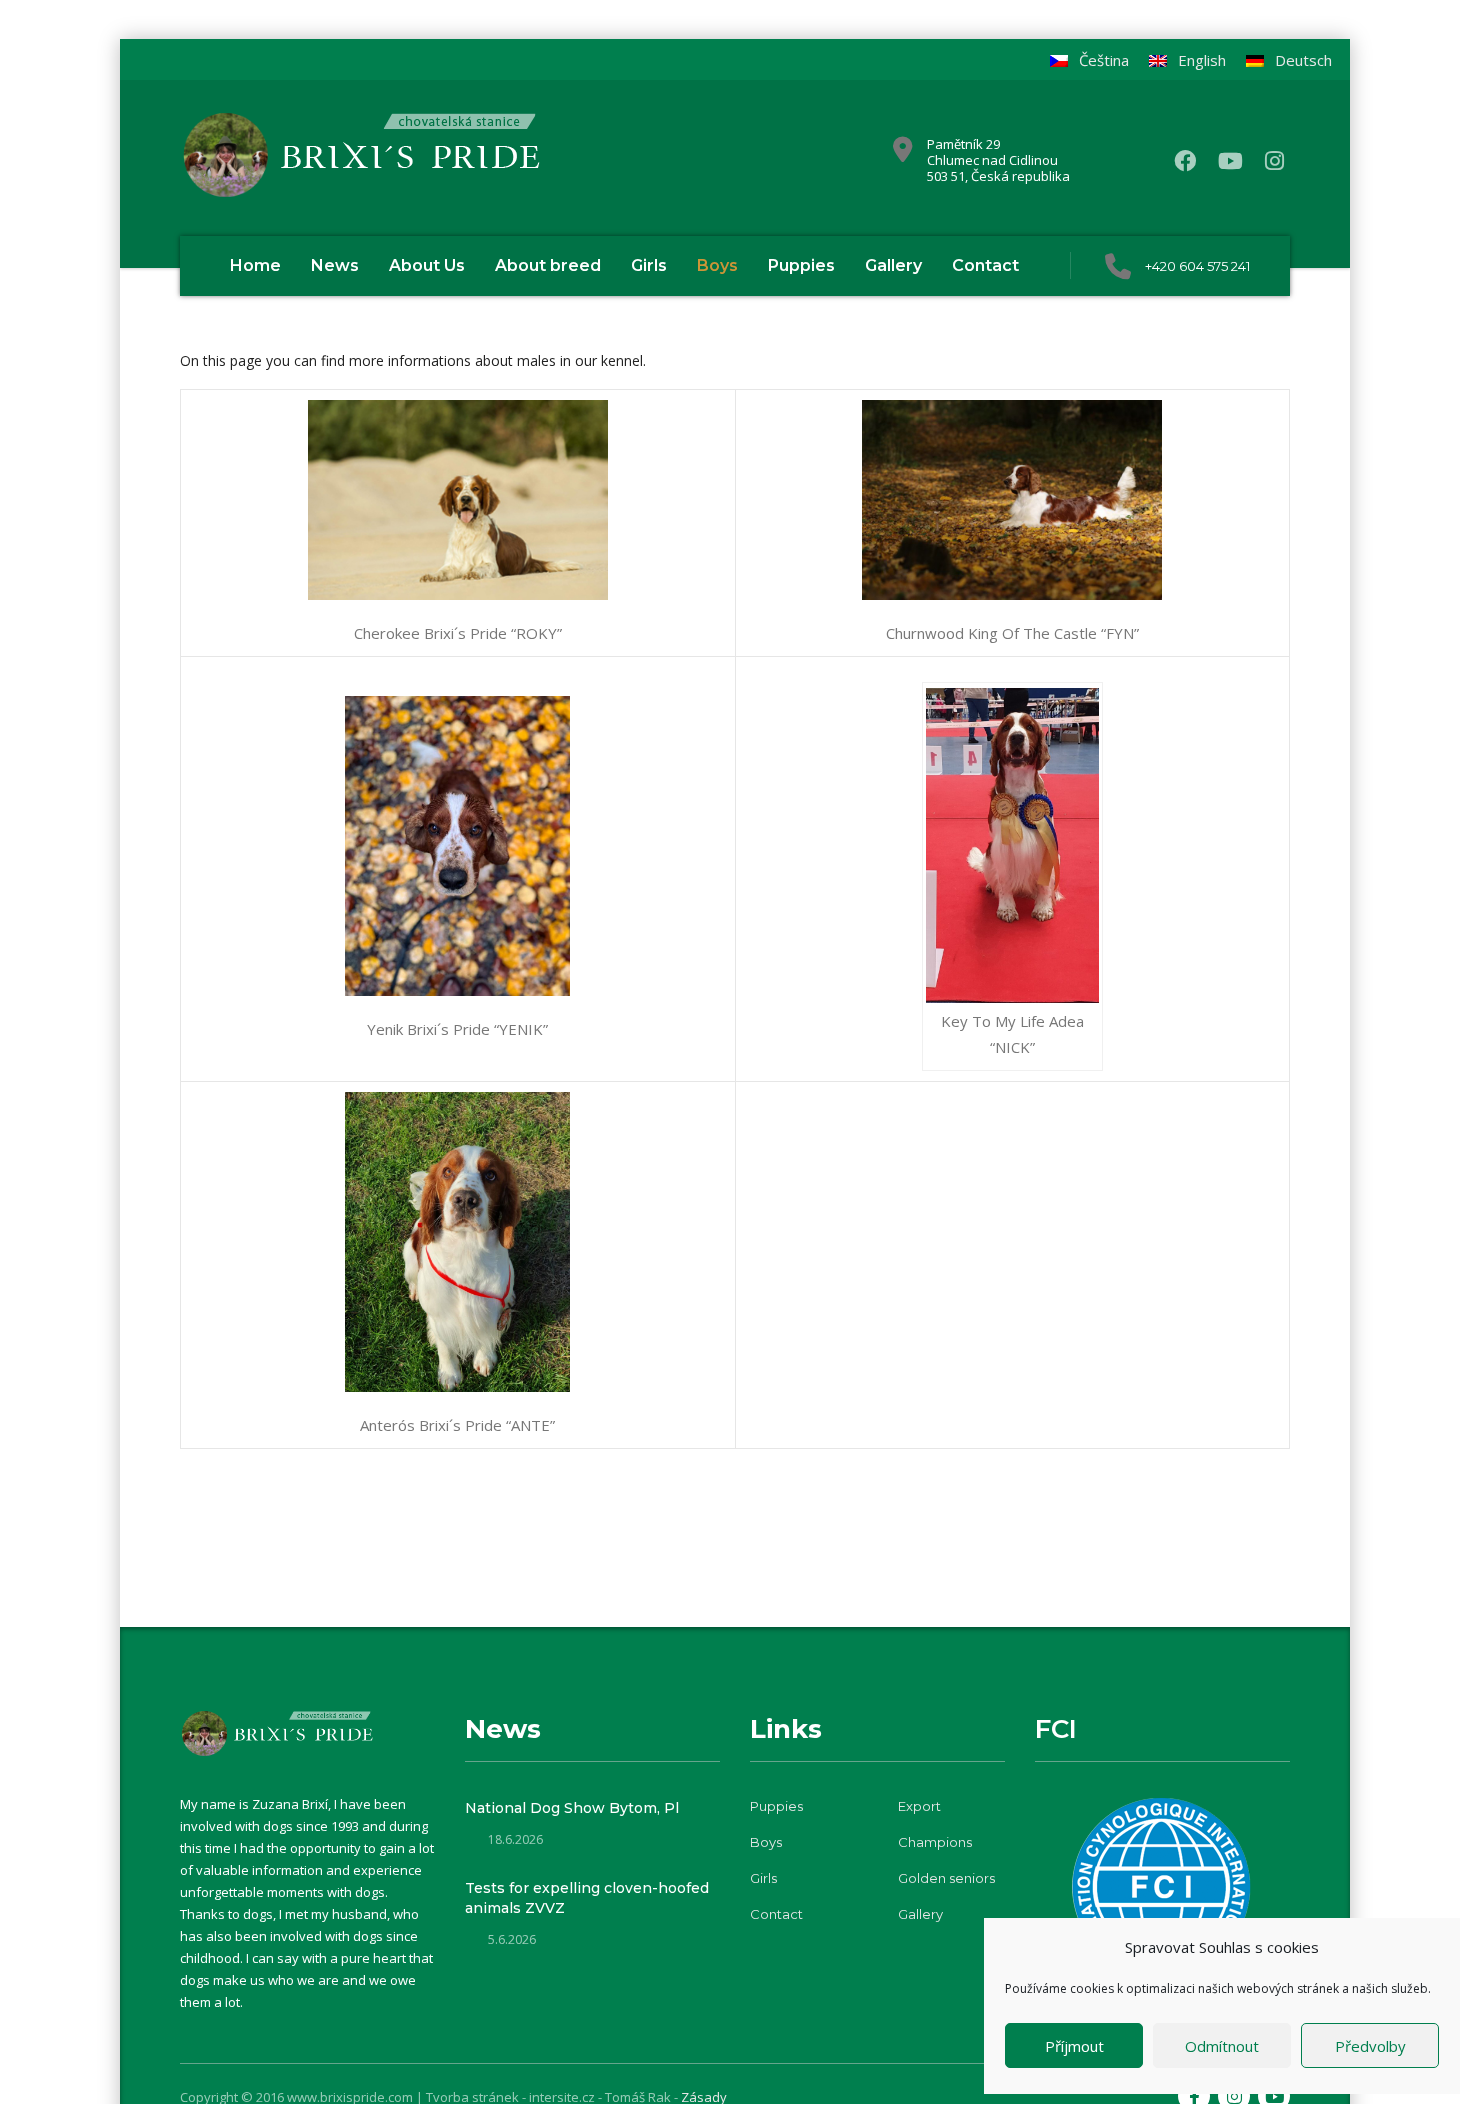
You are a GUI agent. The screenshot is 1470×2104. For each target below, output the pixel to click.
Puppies (801, 265)
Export (919, 1806)
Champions (935, 1842)
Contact (985, 265)
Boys (717, 265)
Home (255, 265)
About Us (427, 265)
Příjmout (1074, 2046)
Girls (649, 265)
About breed (548, 265)
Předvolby (1370, 2046)
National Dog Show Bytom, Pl (572, 1808)
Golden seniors (946, 1878)
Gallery (893, 265)
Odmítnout (1222, 2046)
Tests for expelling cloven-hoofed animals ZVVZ (587, 1898)
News (335, 265)
